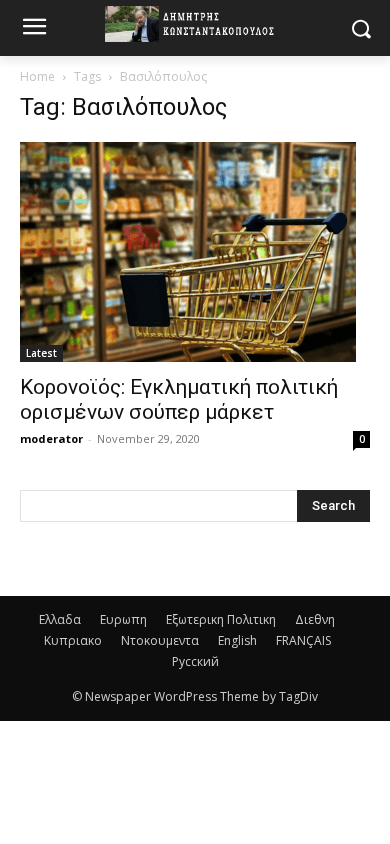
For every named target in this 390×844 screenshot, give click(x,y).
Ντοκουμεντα (160, 640)
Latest (41, 353)
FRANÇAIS (303, 640)
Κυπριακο (73, 640)
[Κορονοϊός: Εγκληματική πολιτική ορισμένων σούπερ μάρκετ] (195, 252)
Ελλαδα (60, 619)
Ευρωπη (123, 619)
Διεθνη (315, 619)
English (237, 640)
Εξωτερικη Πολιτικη (221, 619)
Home (37, 76)
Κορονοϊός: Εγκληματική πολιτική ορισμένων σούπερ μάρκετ (179, 399)
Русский (195, 661)
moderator (51, 438)
